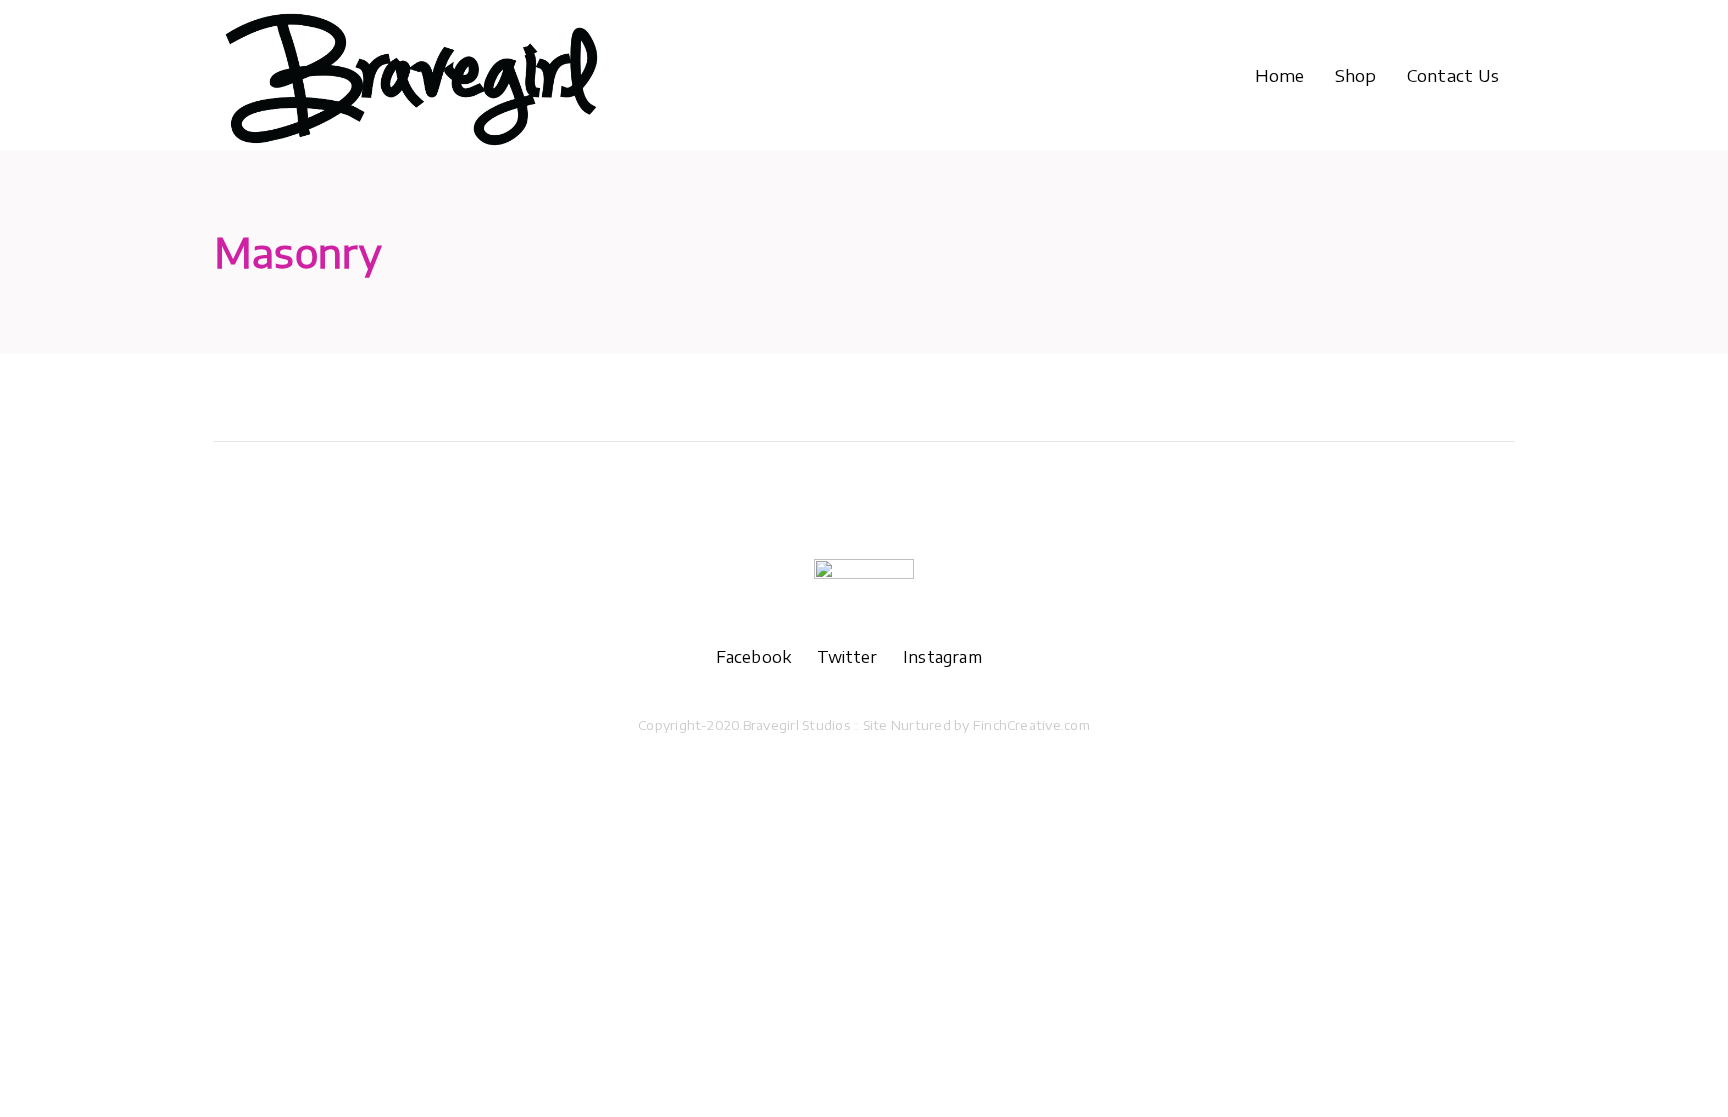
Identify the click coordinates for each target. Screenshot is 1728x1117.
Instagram (942, 657)
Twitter (860, 657)
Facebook (766, 657)
